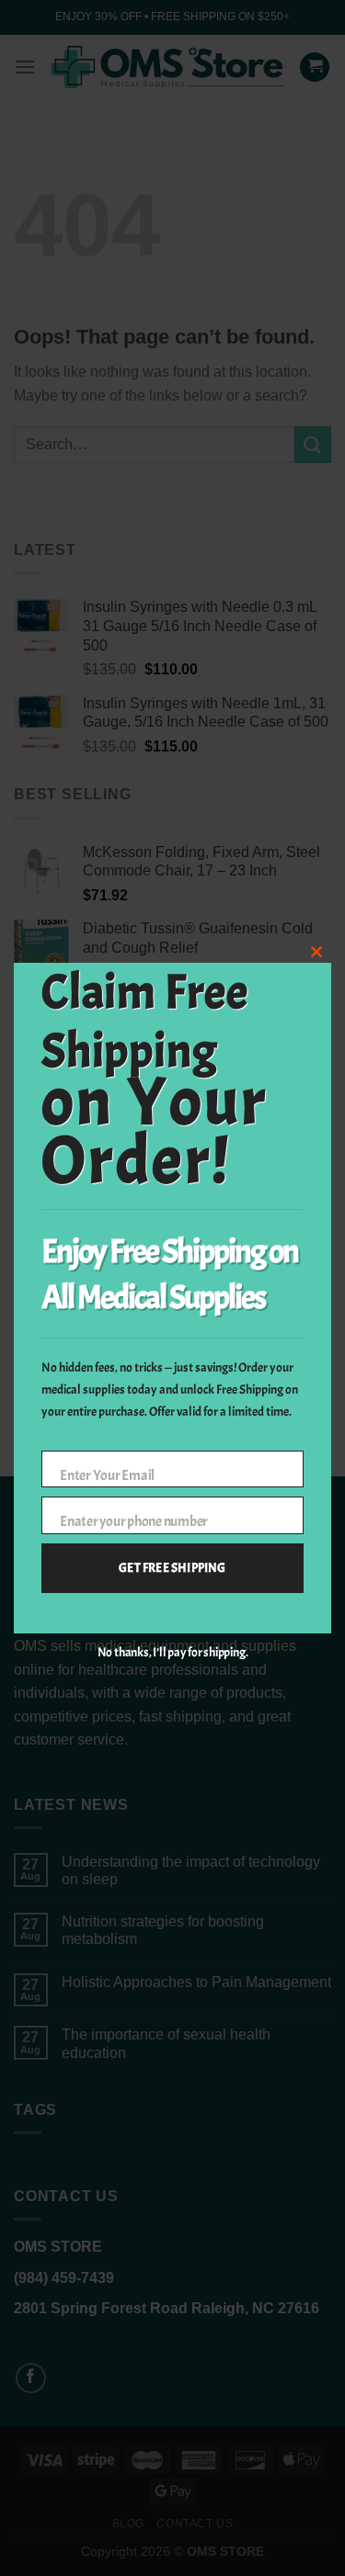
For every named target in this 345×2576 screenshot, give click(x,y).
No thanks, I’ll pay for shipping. (173, 1652)
